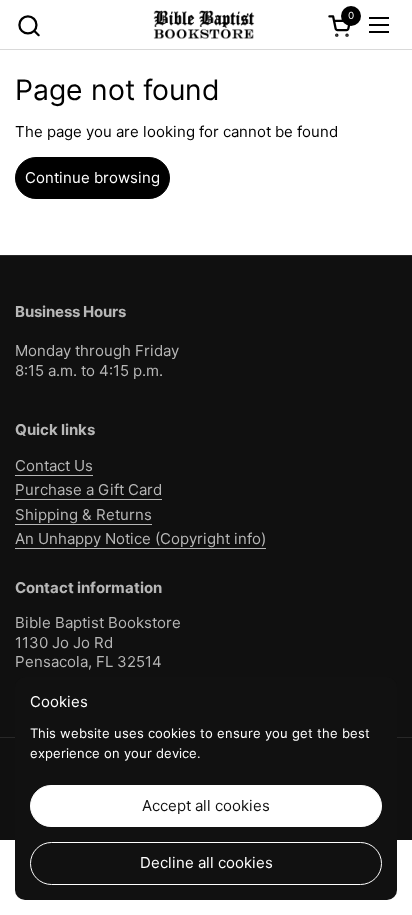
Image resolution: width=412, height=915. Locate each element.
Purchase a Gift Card (88, 489)
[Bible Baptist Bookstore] (203, 25)
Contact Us (54, 465)
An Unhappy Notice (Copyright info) (140, 538)
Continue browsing (92, 177)
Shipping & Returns (83, 514)
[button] (28, 25)
